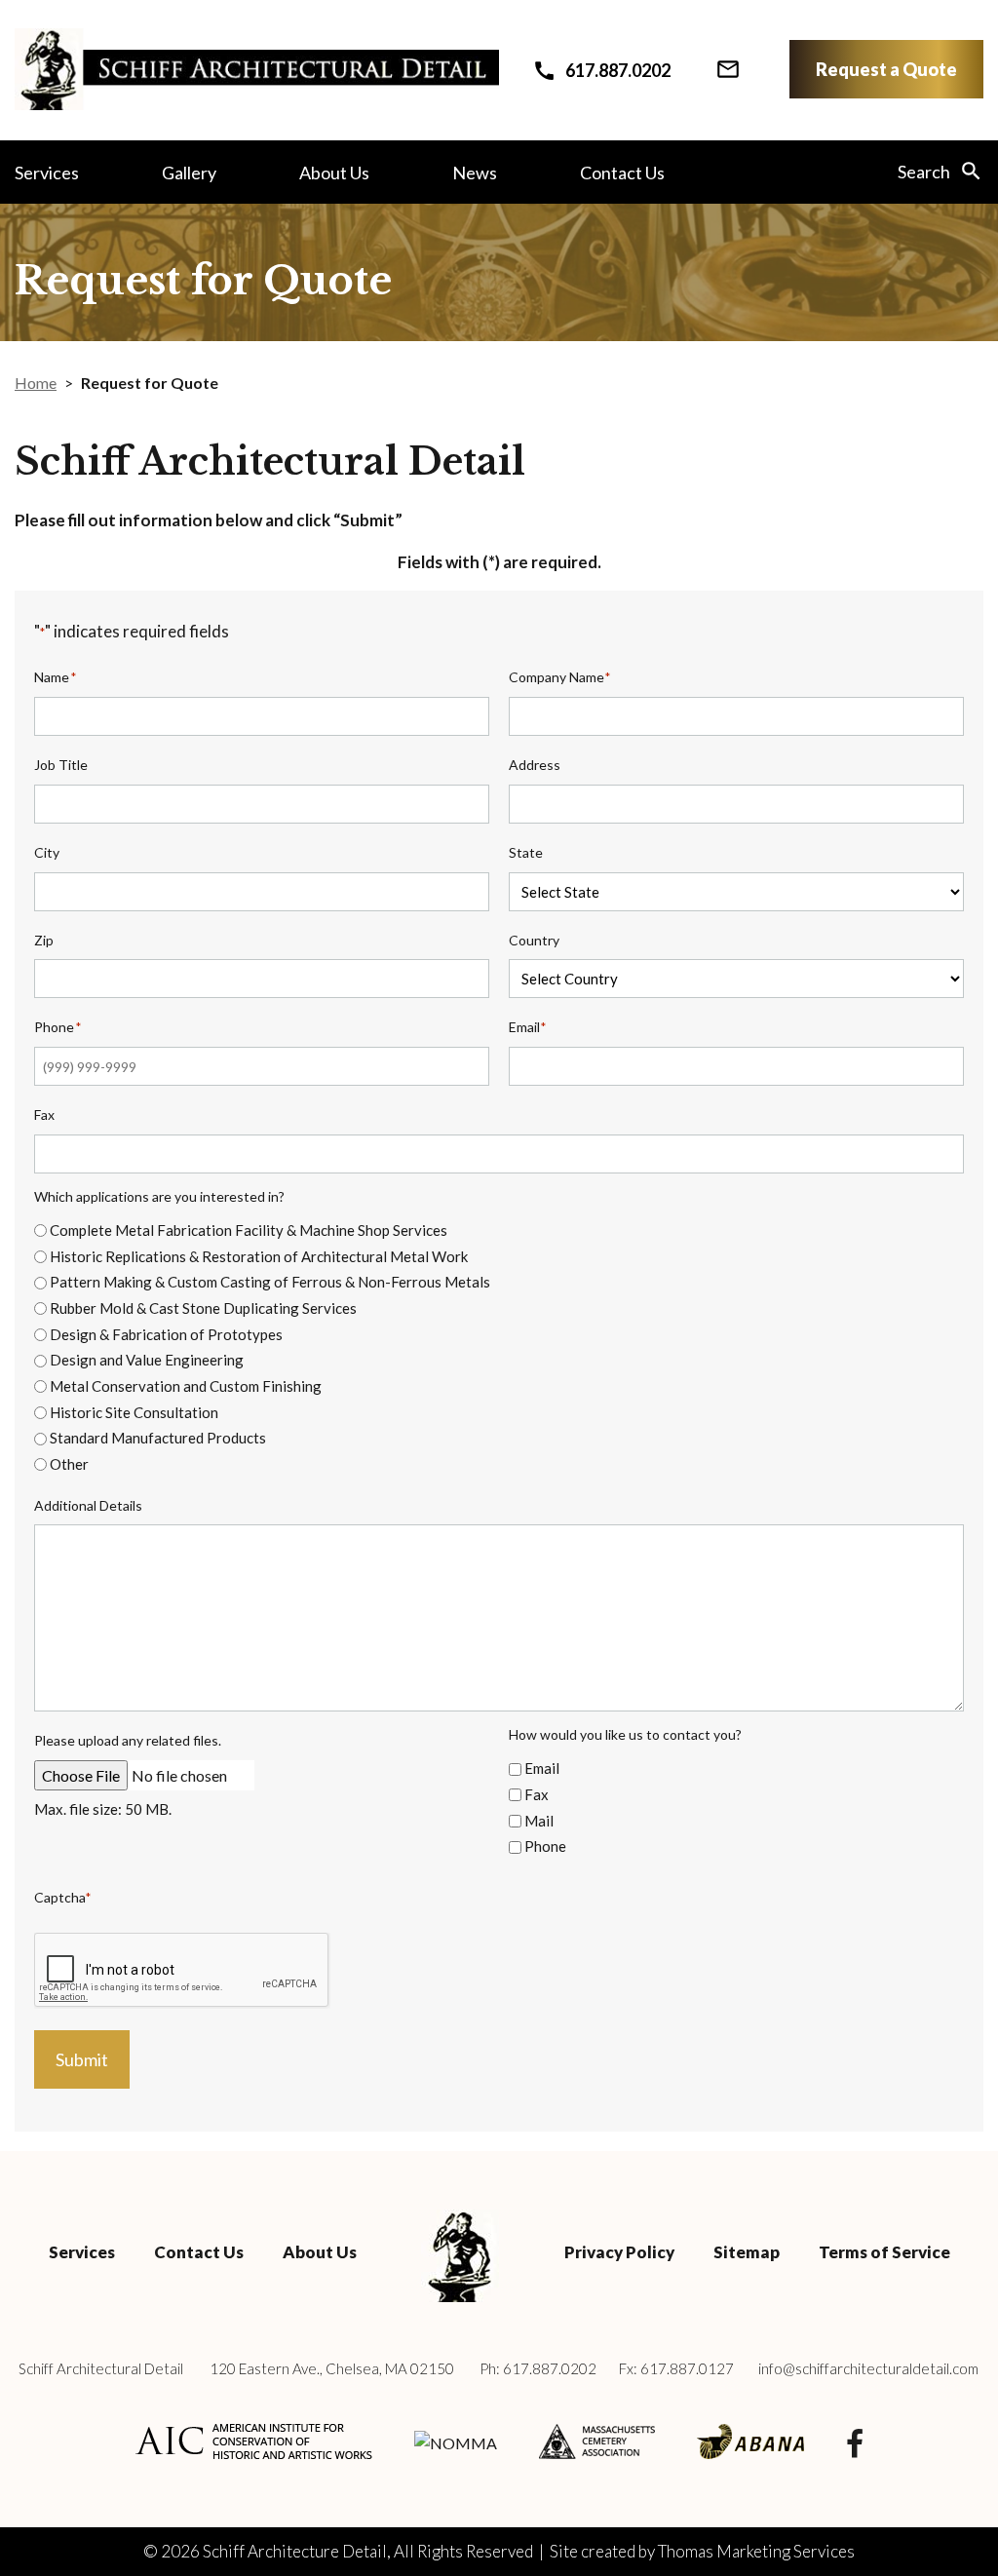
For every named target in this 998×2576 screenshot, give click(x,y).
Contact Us (622, 173)
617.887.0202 (550, 2368)
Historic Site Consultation (134, 1412)
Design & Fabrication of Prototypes (166, 1334)
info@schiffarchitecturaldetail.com (868, 2368)
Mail (539, 1821)
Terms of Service (884, 2252)
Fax (537, 1794)
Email (542, 1768)
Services (47, 173)
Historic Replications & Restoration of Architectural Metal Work (259, 1256)
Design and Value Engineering (147, 1360)
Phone (545, 1846)
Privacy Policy (619, 2252)
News (475, 173)
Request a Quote (886, 69)
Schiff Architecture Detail (295, 2551)
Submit (82, 2059)
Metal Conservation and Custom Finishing (186, 1386)
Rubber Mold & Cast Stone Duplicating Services (203, 1308)
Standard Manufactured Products (158, 1438)
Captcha (62, 1898)
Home (36, 383)
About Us (334, 173)
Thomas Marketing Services (756, 2551)
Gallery (189, 173)
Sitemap (747, 2252)
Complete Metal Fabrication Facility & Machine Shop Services (249, 1230)
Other (69, 1464)
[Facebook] (855, 2442)
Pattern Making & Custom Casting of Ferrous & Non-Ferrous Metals (270, 1282)
